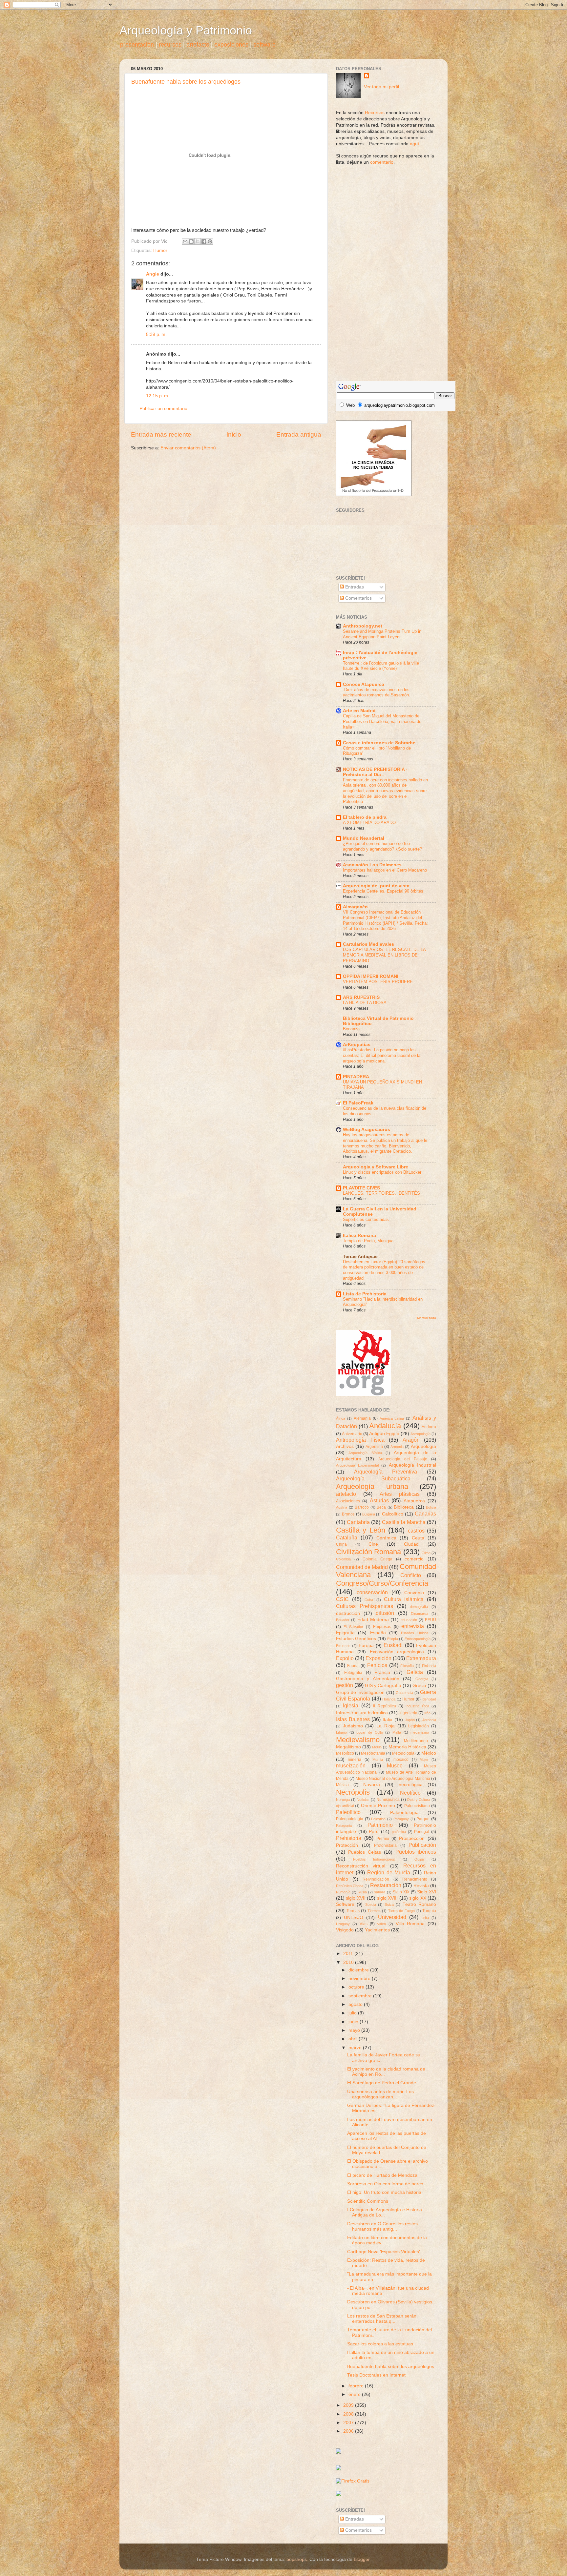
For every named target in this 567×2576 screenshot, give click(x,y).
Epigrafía (345, 1633)
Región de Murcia (389, 1872)
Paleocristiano (417, 1806)
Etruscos (343, 1646)
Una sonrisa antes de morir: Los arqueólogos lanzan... (380, 2094)
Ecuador (343, 1620)
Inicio (234, 434)
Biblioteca (404, 1507)
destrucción (348, 1613)
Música (342, 1785)
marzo (356, 2048)
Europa (366, 1646)
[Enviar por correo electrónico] (185, 241)
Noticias (363, 1800)
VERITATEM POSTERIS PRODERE (378, 982)
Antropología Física (360, 1440)
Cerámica (386, 1538)
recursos (170, 45)
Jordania (429, 1720)
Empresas (382, 1627)
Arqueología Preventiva (386, 1472)
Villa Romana (410, 1924)
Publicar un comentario (163, 409)
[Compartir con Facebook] (204, 241)
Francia (382, 1672)
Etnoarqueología (418, 1639)
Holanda (389, 1699)
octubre (357, 1987)
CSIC (342, 1599)
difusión (385, 1613)
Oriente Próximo (378, 1806)
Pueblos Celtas (365, 1852)
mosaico (401, 1760)
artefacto (198, 45)
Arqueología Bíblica (365, 1453)
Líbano (341, 1732)
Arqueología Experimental (357, 1465)
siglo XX (418, 1898)
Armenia (397, 1447)
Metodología (403, 1753)
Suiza (389, 1905)
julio (353, 2013)
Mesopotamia (373, 1753)
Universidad (392, 1917)
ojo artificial (345, 1806)
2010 (349, 1962)
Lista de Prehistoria (365, 1294)
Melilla (377, 1747)
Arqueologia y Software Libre (376, 1167)
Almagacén (355, 907)
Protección (347, 1845)
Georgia (422, 1679)
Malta (397, 1732)
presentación (137, 45)
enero (355, 2394)
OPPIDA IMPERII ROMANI (371, 976)
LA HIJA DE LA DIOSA (365, 1003)
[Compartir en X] (198, 241)
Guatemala (404, 1693)
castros (416, 1531)
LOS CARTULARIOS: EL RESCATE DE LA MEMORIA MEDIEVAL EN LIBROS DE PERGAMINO (384, 955)
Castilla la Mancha (404, 1522)
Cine (373, 1544)
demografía (419, 1607)
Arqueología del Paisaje (403, 1459)
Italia (388, 1720)
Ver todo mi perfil (381, 87)
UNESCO (354, 1917)
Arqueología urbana (372, 1486)
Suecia (371, 1905)
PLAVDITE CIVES (361, 1188)
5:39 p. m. (156, 334)
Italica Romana (359, 1236)
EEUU (430, 1620)
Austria (342, 1507)
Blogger (362, 2559)
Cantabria (358, 1522)
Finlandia (429, 1666)
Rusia (362, 1892)
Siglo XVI (427, 1892)
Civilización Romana (368, 1552)
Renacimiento (415, 1879)
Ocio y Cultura (419, 1800)
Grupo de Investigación (360, 1692)
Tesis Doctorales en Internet (376, 2375)
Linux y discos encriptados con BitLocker (382, 1172)
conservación (372, 1592)
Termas (353, 1911)
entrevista (413, 1626)
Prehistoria (349, 1838)
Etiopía (393, 1639)
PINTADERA (356, 1077)
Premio (383, 1839)
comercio (414, 1559)
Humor (160, 250)
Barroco (362, 1507)
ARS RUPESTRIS (361, 997)
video (382, 1924)
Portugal (422, 1832)
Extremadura (421, 1658)
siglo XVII (356, 1898)
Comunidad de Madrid (362, 1567)
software (264, 45)
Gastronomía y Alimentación (368, 1679)
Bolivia (431, 1507)
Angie (153, 274)
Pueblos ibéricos (416, 1852)
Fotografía (353, 1673)
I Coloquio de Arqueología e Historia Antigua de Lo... (385, 2212)
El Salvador (353, 1627)
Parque (423, 1819)
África (341, 1418)
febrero (357, 2386)
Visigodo (345, 1930)
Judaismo (353, 1726)
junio (354, 2022)
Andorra (429, 1427)
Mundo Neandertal (364, 838)
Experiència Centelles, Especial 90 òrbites (383, 891)
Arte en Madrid (359, 711)
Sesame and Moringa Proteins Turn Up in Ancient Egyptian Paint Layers (382, 634)
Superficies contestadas (366, 1219)
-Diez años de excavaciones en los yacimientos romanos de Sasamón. (377, 692)
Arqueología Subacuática (373, 1478)
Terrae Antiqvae (360, 1257)
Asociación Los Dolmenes (372, 865)
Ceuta (418, 1538)
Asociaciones (348, 1501)
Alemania (362, 1418)
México (429, 1753)
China (341, 1544)
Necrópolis (353, 1792)
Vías (364, 1924)
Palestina (378, 1819)
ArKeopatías (357, 1045)
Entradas (354, 587)
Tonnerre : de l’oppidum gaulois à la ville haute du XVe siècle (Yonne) (381, 666)
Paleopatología (350, 1819)
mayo (355, 2030)
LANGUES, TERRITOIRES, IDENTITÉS (381, 1193)
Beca (381, 1507)
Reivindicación (376, 1879)
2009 (349, 2405)
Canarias (425, 1514)
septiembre (361, 1996)
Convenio (414, 1593)
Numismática (388, 1800)
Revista (421, 1886)
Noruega (343, 1800)
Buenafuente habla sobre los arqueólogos (186, 82)
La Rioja (386, 1726)
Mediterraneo (416, 1741)
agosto (356, 2004)
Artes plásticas (400, 1494)
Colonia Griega (378, 1559)
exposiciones (231, 45)
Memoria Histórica (407, 1747)
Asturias (379, 1500)
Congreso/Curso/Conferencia (382, 1583)
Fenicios (377, 1665)
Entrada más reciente (161, 434)
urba (425, 1918)
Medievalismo (358, 1740)
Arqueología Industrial (413, 1465)
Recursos (375, 113)
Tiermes (374, 1911)
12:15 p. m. (158, 396)
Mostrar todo (427, 1318)
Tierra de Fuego (401, 1911)
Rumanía (343, 1892)
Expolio (345, 1658)
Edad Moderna (373, 1620)
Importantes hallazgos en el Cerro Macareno (385, 870)
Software (345, 1904)
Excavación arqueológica (397, 1652)
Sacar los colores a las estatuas (380, 2344)
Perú (374, 1832)
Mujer (424, 1760)
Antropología (420, 1434)
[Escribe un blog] (191, 241)
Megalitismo (348, 1747)
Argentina (374, 1447)
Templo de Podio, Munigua (368, 1241)
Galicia (415, 1672)
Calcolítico (393, 1514)
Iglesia (351, 1705)
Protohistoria (385, 1845)
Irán (427, 1713)
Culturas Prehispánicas (365, 1606)
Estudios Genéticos (356, 1639)
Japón (410, 1720)
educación (409, 1620)
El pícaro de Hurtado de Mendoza (382, 2175)
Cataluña (347, 1537)
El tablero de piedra (365, 817)
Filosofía (407, 1666)
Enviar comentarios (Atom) (188, 448)
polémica (399, 1832)
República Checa (350, 1886)
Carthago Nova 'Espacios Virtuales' (384, 2252)
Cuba (369, 1600)
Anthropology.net (363, 626)
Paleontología (404, 1813)
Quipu (419, 1859)
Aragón (411, 1440)
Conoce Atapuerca (364, 684)
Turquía (429, 1911)
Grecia (419, 1686)
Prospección (412, 1838)
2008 (349, 2414)
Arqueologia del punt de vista (376, 886)
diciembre (359, 1970)
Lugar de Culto (369, 1732)
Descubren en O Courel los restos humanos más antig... (382, 2226)
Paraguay (401, 1819)
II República (384, 1706)
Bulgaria (369, 1514)
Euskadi (393, 1645)
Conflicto (411, 1575)
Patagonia (344, 1825)
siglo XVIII (387, 1898)
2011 (349, 1954)
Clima (426, 1553)
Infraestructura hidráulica (362, 1713)
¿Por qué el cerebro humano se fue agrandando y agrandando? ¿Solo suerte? (382, 846)
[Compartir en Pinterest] (210, 241)
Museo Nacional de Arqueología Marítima (393, 1779)
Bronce (348, 1514)
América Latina (392, 1418)
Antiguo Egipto (384, 1434)
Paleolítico (348, 1812)
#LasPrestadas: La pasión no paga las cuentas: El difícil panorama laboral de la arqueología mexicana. (382, 1055)
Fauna (353, 1666)
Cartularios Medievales (368, 944)
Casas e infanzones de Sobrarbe (379, 743)
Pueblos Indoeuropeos (374, 1859)
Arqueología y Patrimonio (186, 30)
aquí (414, 144)
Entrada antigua (299, 434)
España (378, 1633)
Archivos (345, 1446)
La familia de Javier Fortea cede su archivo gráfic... (384, 2058)
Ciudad (411, 1544)
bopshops (297, 2559)
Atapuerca (414, 1501)
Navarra (372, 1785)
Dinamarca (420, 1614)
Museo (395, 1765)
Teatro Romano (419, 1904)
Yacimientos (377, 1930)
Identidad (429, 1699)
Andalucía (385, 1426)
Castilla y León (361, 1530)
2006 (349, 2431)
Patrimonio (380, 1825)
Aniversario (352, 1434)
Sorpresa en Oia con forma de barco (385, 2184)
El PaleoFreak (358, 1103)
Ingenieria (408, 1713)
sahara (380, 1892)
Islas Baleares (353, 1719)
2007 (349, 2423)
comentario (382, 162)
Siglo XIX (401, 1892)
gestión (345, 1685)
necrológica (411, 1785)
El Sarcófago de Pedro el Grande (382, 2083)
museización (351, 1765)
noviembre (360, 1978)
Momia (378, 1760)
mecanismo (420, 1732)
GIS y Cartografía (383, 1686)
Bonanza (351, 1029)
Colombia (343, 1559)
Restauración (386, 1885)
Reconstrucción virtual (361, 1866)
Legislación (419, 1726)
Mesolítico (345, 1753)
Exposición (378, 1658)
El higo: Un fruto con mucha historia (384, 2192)
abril (354, 2039)
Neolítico (410, 1793)
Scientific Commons (368, 2201)
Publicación (422, 1845)
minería (355, 1760)
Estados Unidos (415, 1633)
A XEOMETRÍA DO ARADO (369, 823)
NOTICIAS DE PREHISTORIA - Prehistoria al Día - (375, 772)
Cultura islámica (404, 1599)
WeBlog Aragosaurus (367, 1130)
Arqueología (423, 1446)
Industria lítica (417, 1706)
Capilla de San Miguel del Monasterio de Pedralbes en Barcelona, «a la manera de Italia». (382, 721)
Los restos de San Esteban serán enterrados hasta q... (382, 2319)
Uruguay (343, 1924)
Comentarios (358, 598)
